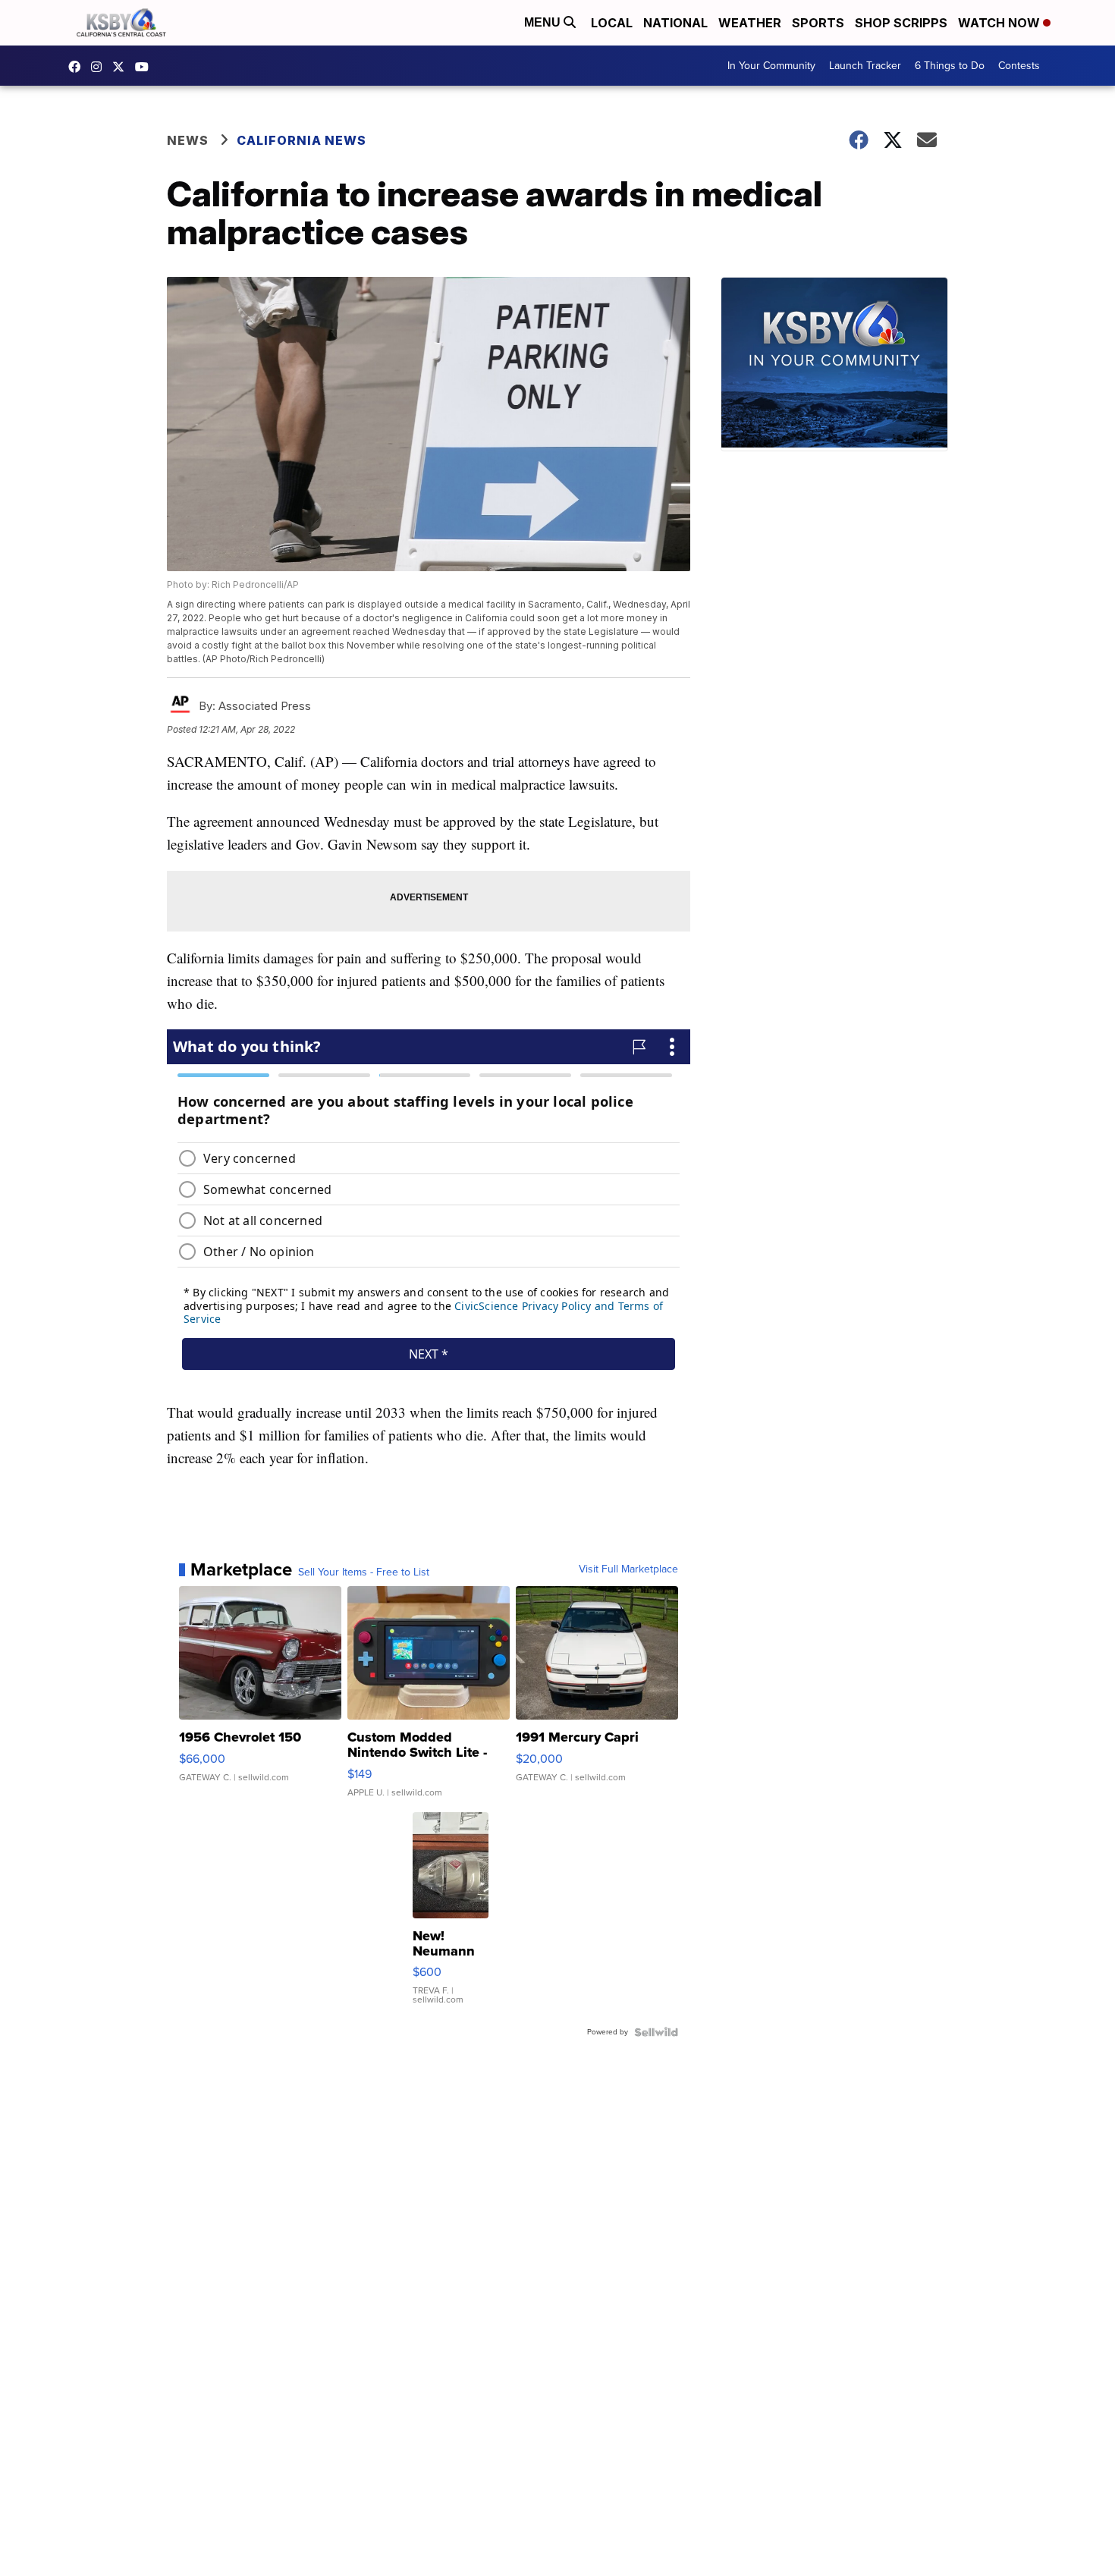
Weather (750, 23)
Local (612, 23)
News (188, 140)
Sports (818, 23)
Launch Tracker (865, 66)
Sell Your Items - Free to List (364, 1572)
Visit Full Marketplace (628, 1569)
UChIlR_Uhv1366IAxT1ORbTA (146, 67)
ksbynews (78, 67)
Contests (1019, 66)
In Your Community (771, 66)
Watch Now (1000, 23)
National (675, 23)
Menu (544, 22)
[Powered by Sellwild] (656, 2032)
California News (302, 140)
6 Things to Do (950, 66)
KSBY (122, 67)
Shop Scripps (901, 23)
